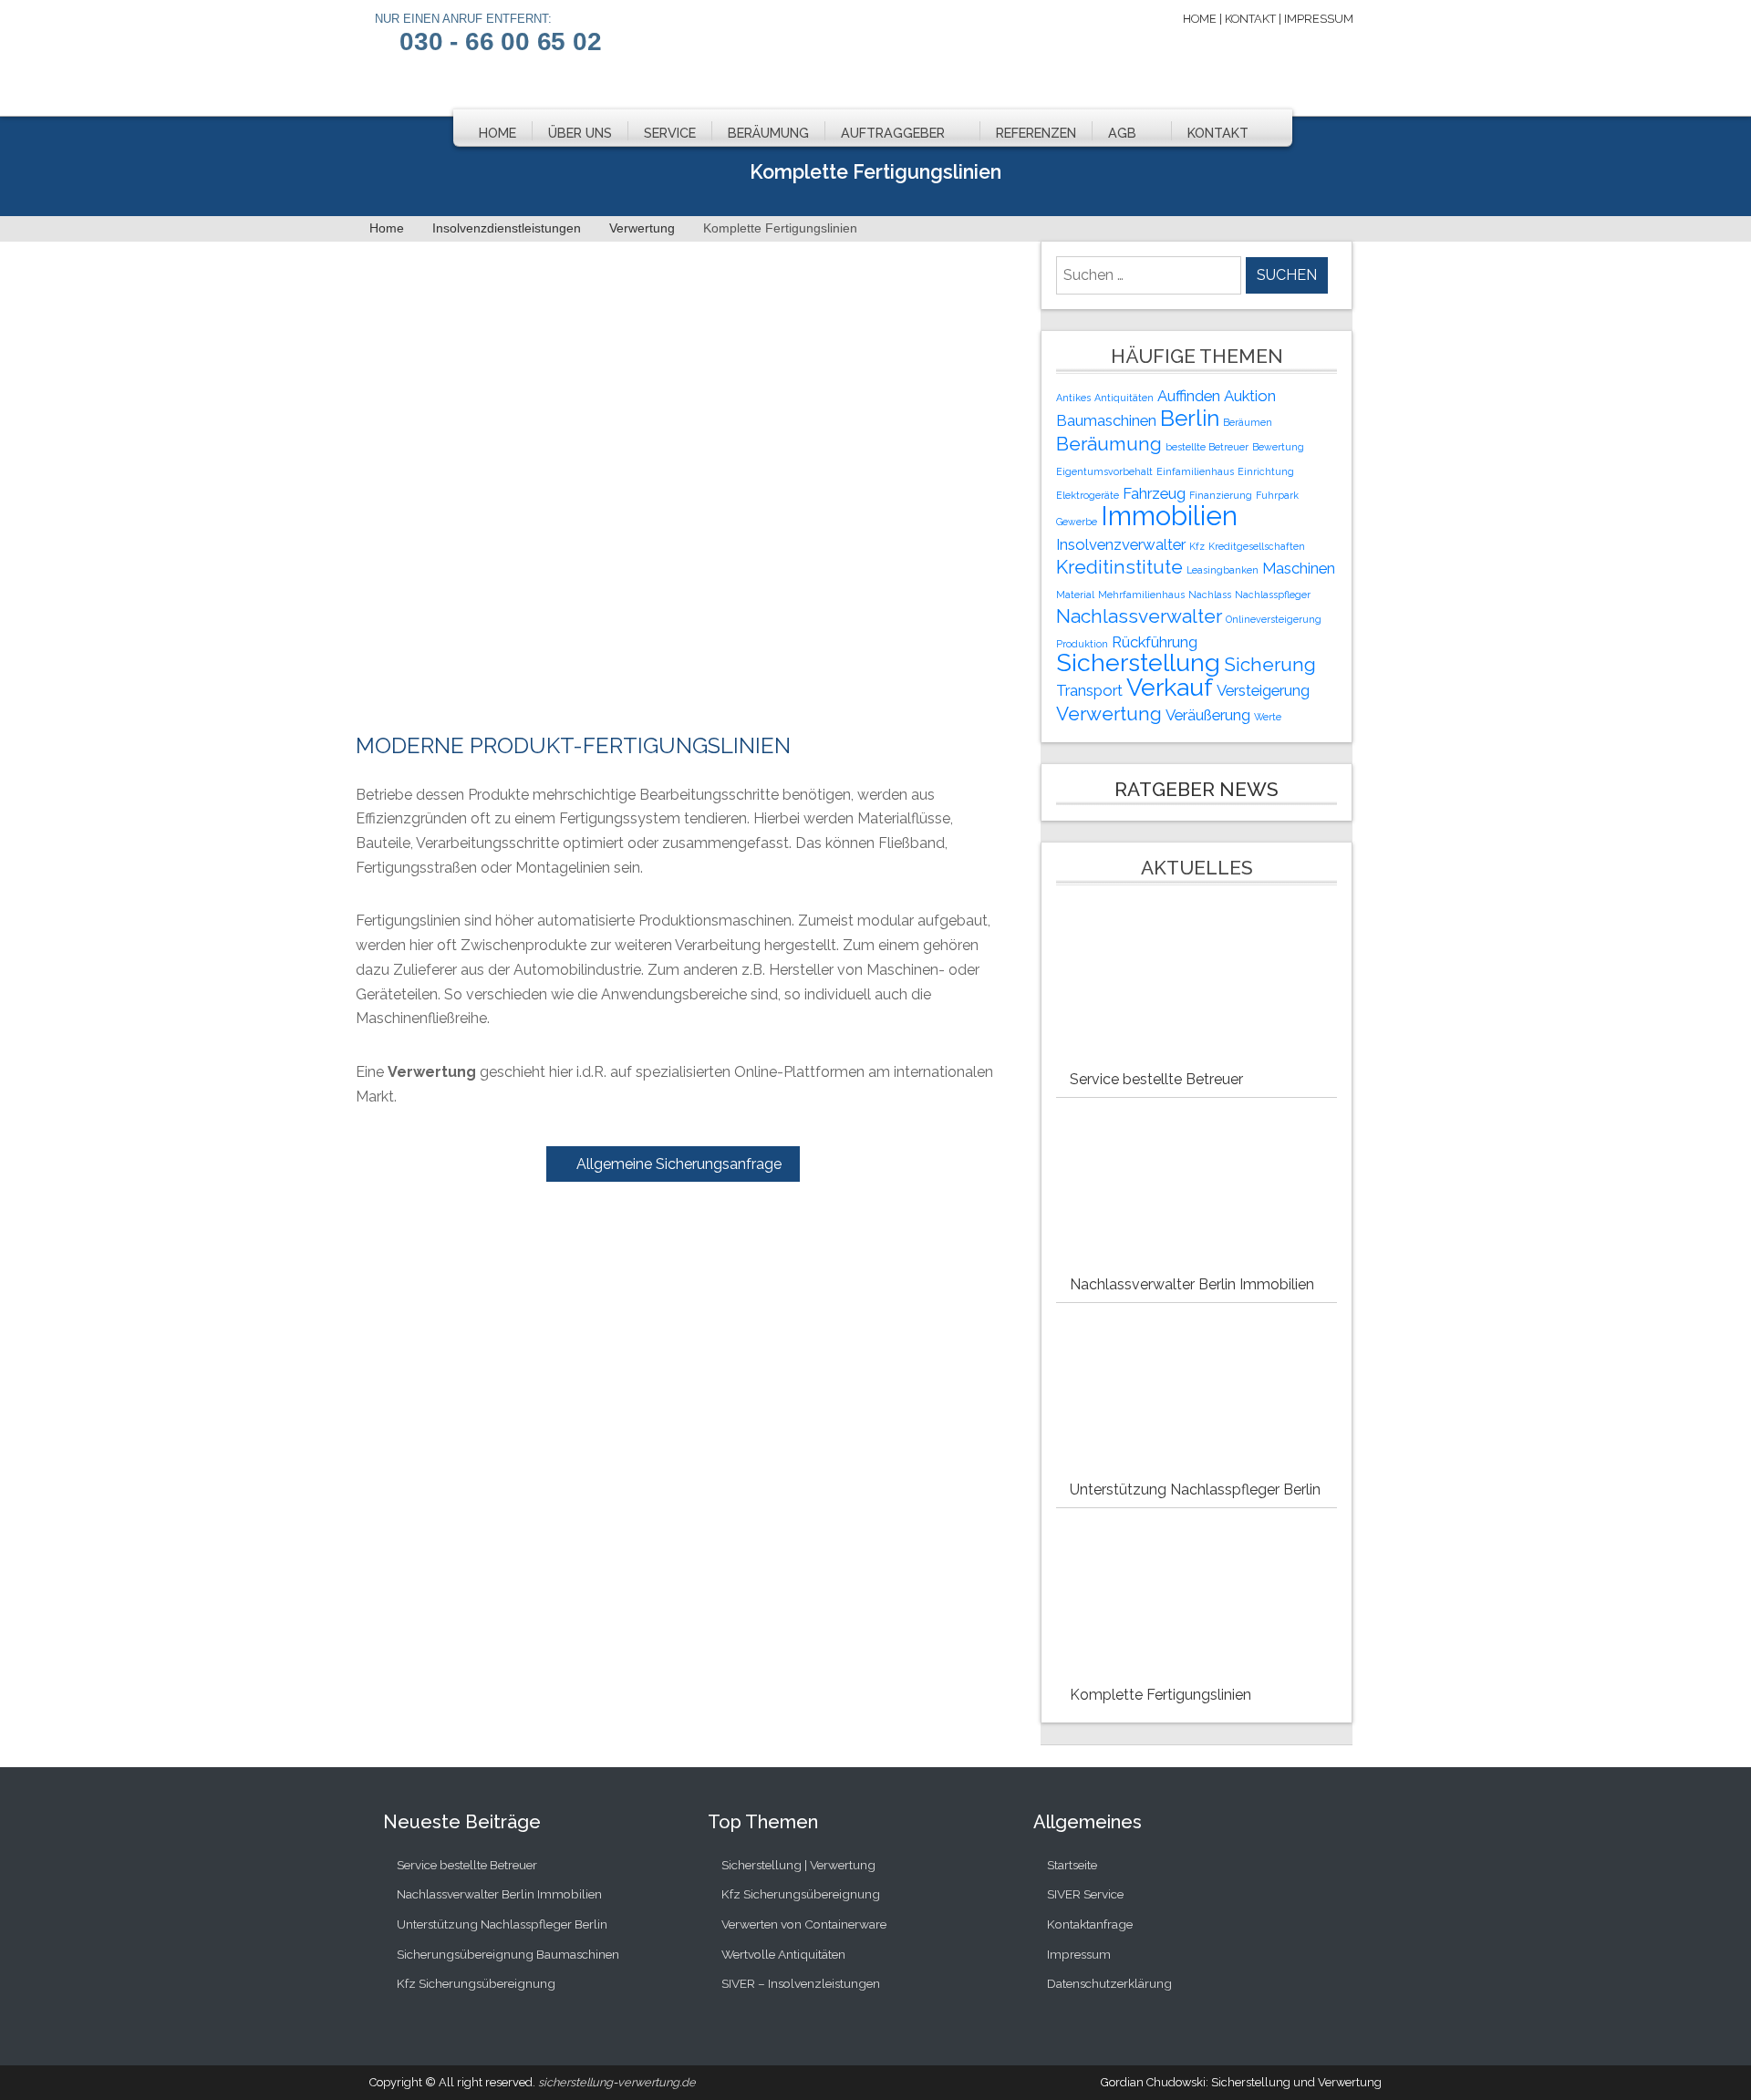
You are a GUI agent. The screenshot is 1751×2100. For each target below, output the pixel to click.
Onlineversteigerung (1274, 619)
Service (670, 133)
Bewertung (1278, 447)
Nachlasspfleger (1273, 595)
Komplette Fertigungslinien (1160, 1695)
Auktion (1250, 396)
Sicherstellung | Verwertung (798, 1865)
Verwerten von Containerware (804, 1924)
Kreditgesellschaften (1257, 546)
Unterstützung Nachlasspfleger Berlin (1195, 1490)
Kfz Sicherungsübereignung (476, 1983)
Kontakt (1250, 19)
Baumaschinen (1106, 420)
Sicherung (1270, 664)
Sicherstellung (1138, 662)
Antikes (1073, 398)
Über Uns (580, 133)
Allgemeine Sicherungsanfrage (679, 1164)
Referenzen (1036, 133)
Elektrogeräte (1088, 495)
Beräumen (1248, 422)
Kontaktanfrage (1090, 1924)
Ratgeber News (1197, 789)
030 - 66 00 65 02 (501, 41)
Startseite (1072, 1865)
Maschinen (1299, 568)
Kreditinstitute (1119, 567)
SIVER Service (1085, 1894)
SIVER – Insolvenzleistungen (801, 1983)
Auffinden (1189, 396)
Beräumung (768, 133)
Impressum (1319, 19)
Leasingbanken (1223, 570)
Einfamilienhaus (1195, 471)
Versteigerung (1263, 690)
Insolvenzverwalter (1121, 544)
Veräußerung (1208, 715)
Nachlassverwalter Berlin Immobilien (1192, 1284)
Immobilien (1169, 516)
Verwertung (1109, 714)
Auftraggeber (893, 133)
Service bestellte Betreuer (1156, 1079)
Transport (1089, 690)
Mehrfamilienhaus (1141, 595)
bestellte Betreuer (1207, 447)
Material (1075, 595)
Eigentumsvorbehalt (1104, 471)
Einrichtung (1266, 471)
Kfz (1197, 546)
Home (1200, 19)
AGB (1122, 133)
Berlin (1190, 418)
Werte (1268, 717)
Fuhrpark (1277, 495)
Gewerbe (1077, 522)
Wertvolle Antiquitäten (783, 1954)
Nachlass (1210, 595)
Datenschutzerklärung (1109, 1983)
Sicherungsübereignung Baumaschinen (508, 1954)
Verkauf (1170, 687)
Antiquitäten (1124, 398)
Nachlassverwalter (1139, 616)
